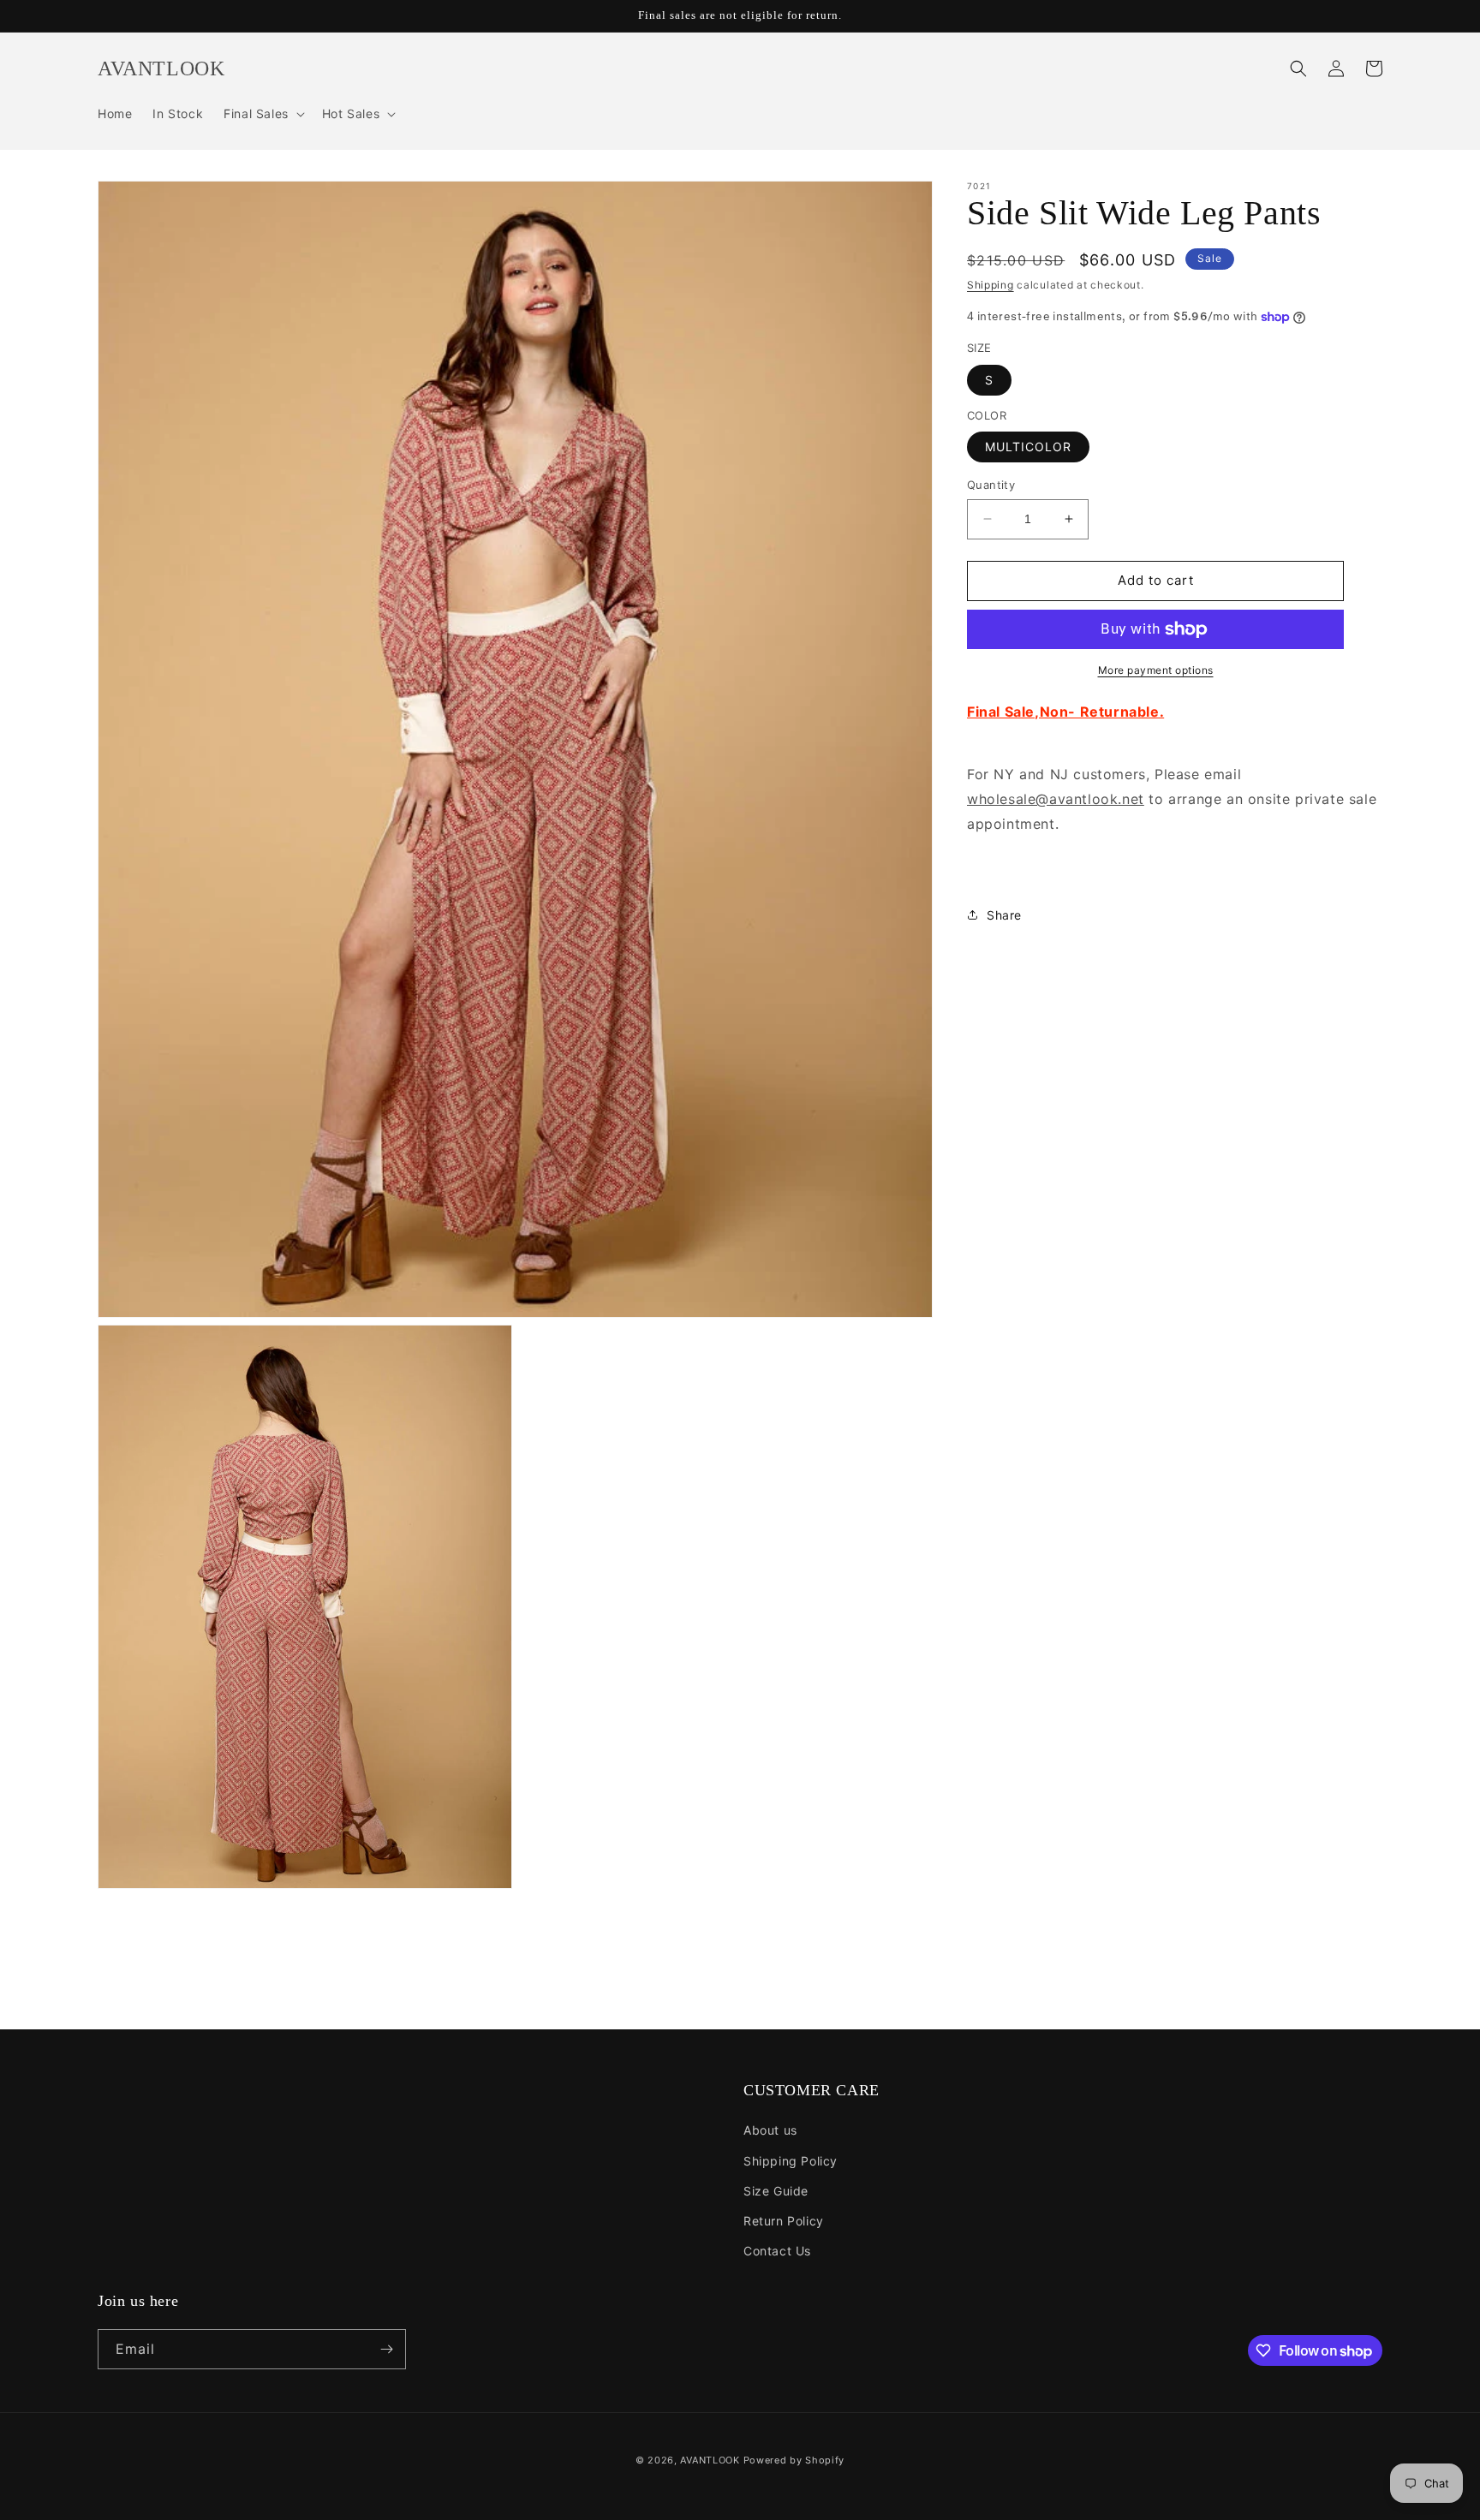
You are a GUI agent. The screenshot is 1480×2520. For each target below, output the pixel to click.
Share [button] (1004, 915)
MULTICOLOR (1028, 447)
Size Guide (776, 2191)
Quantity (991, 485)
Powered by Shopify (794, 2460)
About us (770, 2130)
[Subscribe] (386, 2349)
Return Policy (784, 2221)
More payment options (1156, 670)
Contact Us (777, 2251)
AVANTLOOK (710, 2460)
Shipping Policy (791, 2161)
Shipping (991, 285)
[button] (263, 114)
